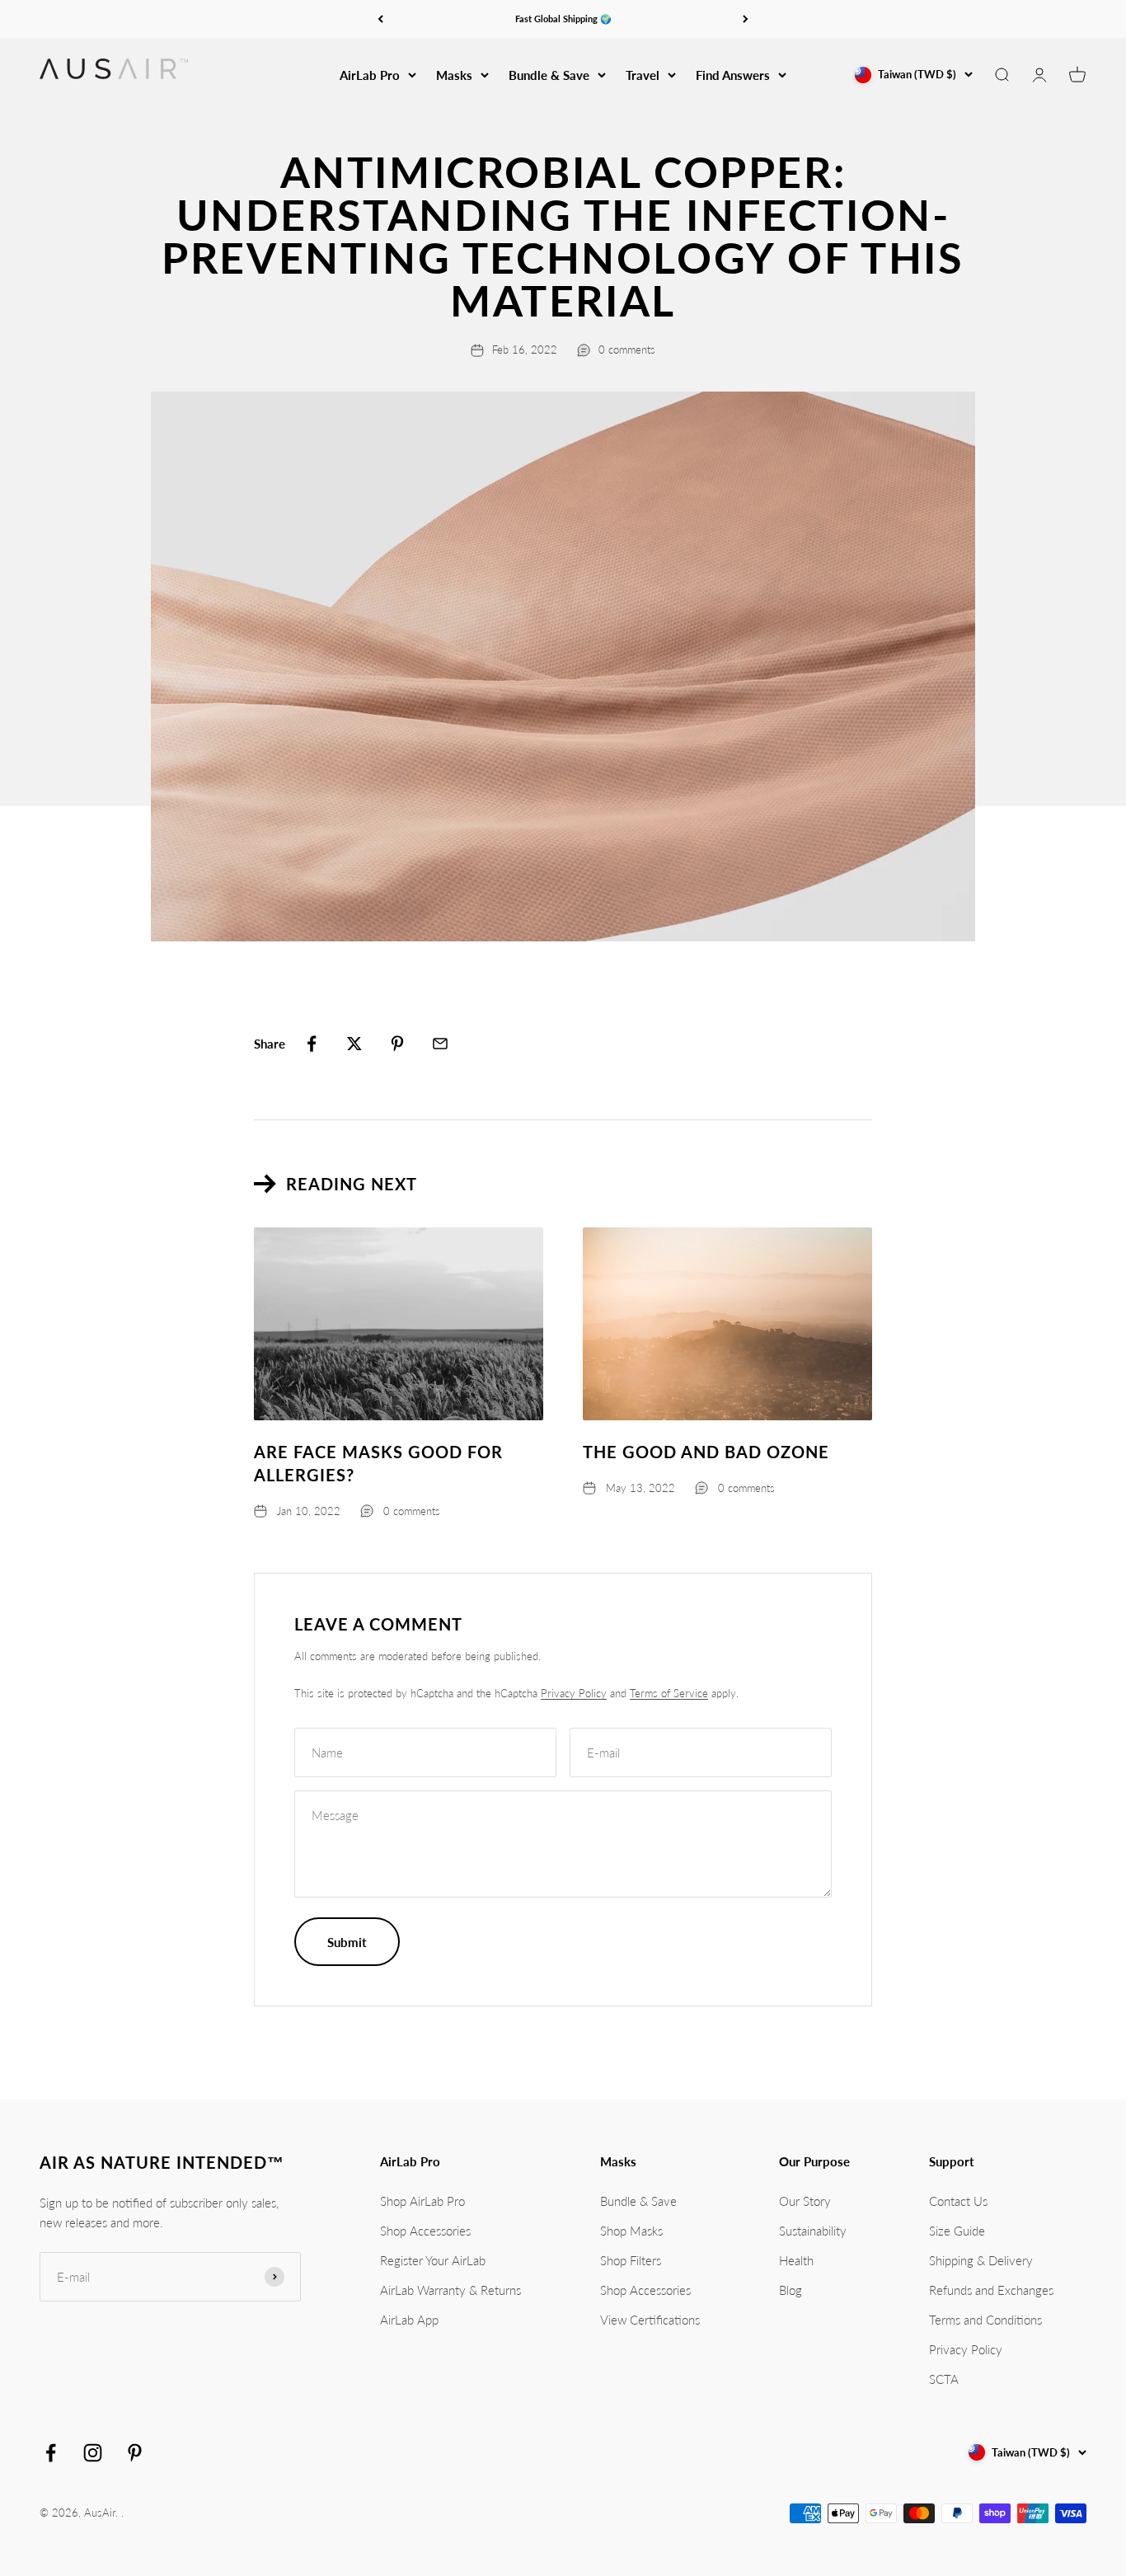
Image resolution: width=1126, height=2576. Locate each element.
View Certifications (650, 2320)
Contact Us (958, 2201)
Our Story (805, 2201)
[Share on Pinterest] (397, 1044)
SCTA (944, 2379)
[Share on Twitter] (354, 1044)
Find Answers (733, 75)
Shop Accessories (425, 2231)
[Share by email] (440, 1044)
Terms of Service (669, 1693)
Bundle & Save (549, 75)
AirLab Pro (370, 75)
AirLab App (409, 2320)
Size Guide (957, 2231)
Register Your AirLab (433, 2260)
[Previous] (380, 19)
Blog (791, 2290)
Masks (454, 75)
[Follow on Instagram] (93, 2453)
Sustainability (813, 2231)
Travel (643, 75)
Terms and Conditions (985, 2320)
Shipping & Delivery (981, 2260)
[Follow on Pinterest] (135, 2453)
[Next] (746, 19)
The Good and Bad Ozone (706, 1452)
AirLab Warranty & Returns (450, 2290)
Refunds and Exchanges (991, 2290)
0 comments (627, 350)
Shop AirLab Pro (422, 2201)
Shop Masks (631, 2231)
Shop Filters (631, 2260)
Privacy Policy (574, 1693)
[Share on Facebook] (312, 1044)
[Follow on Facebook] (51, 2453)
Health (796, 2260)
